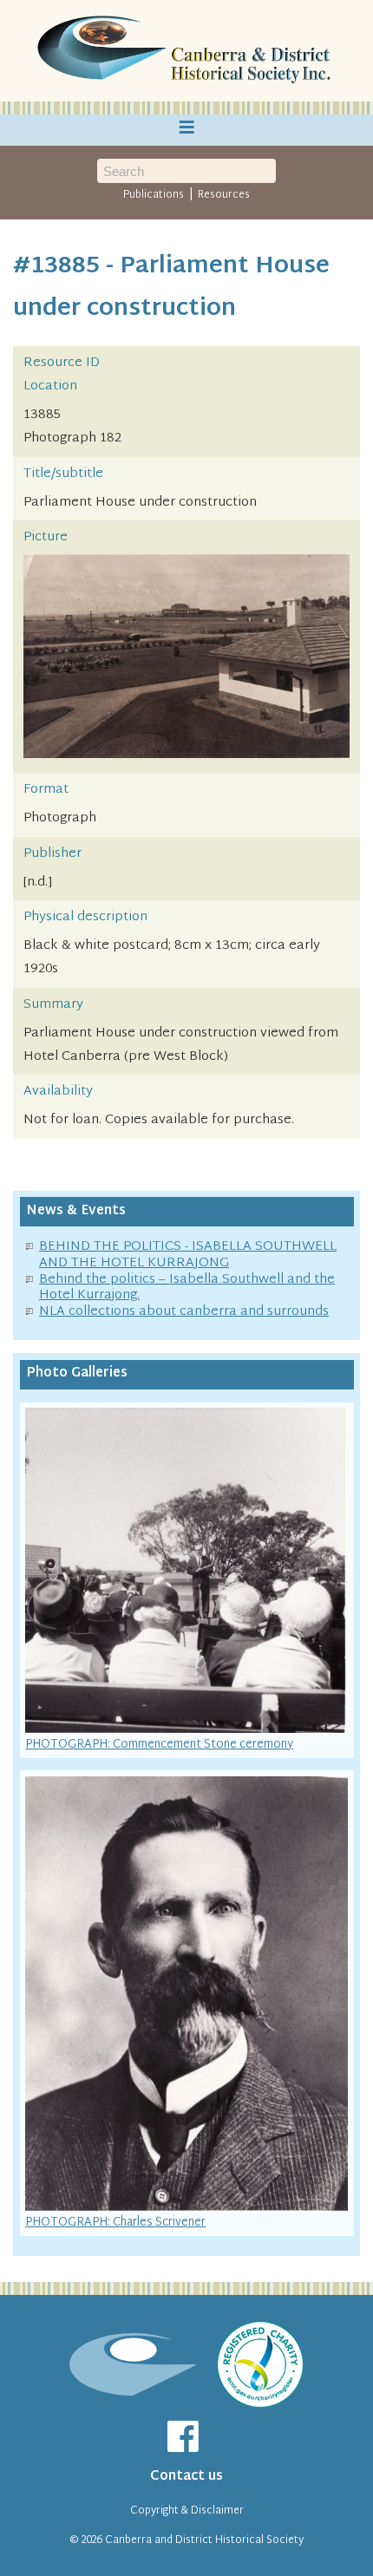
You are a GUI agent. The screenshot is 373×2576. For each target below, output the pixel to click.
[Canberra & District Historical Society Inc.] (186, 51)
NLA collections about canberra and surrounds (184, 1312)
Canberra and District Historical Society (204, 2540)
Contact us (186, 2477)
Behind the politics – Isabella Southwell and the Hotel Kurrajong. (187, 1288)
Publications (154, 195)
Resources (224, 195)
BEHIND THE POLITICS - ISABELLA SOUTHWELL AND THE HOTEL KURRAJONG (188, 1255)
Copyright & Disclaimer (187, 2511)
